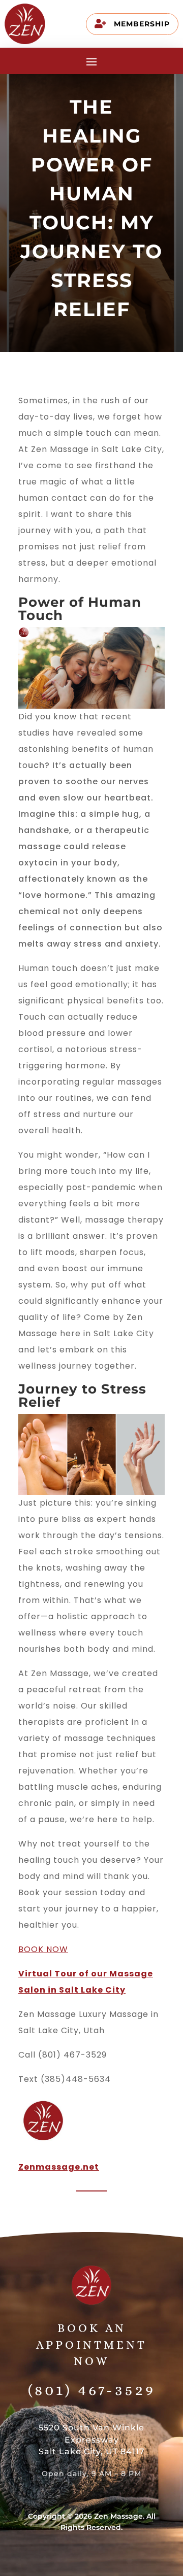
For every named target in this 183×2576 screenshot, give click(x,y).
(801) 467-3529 (92, 2390)
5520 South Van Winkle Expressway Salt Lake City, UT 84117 (92, 2440)
